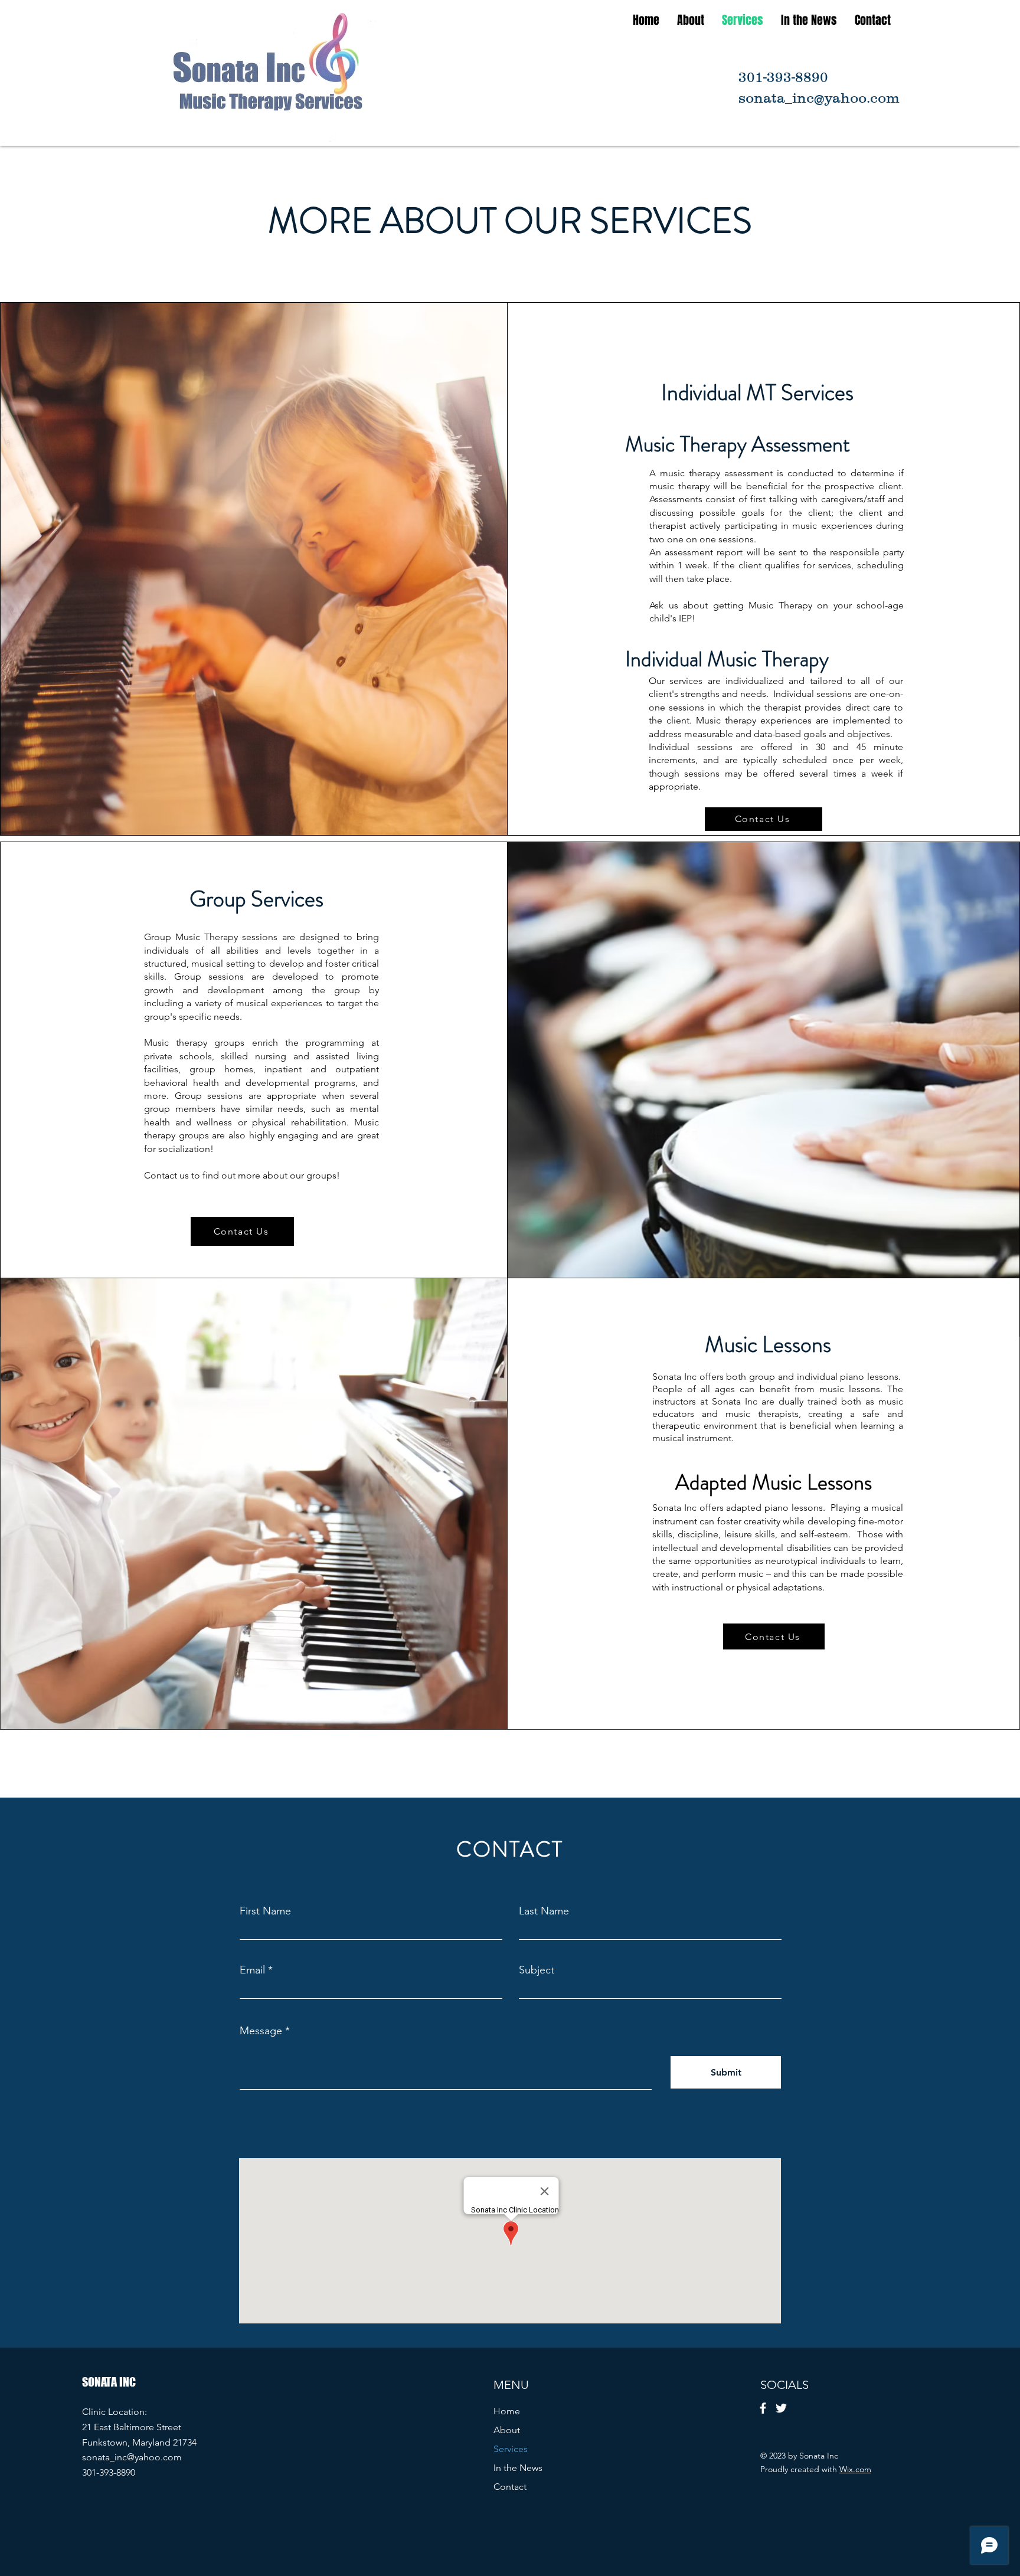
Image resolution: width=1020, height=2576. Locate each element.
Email (252, 1970)
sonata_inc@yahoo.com (132, 2457)
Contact (510, 2487)
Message (261, 2031)
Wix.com (855, 2469)
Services (511, 2449)
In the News (518, 2468)
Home (507, 2411)
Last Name (544, 1911)
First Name (265, 1911)
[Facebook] (763, 2408)
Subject (537, 1970)
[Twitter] (781, 2408)
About (507, 2430)
